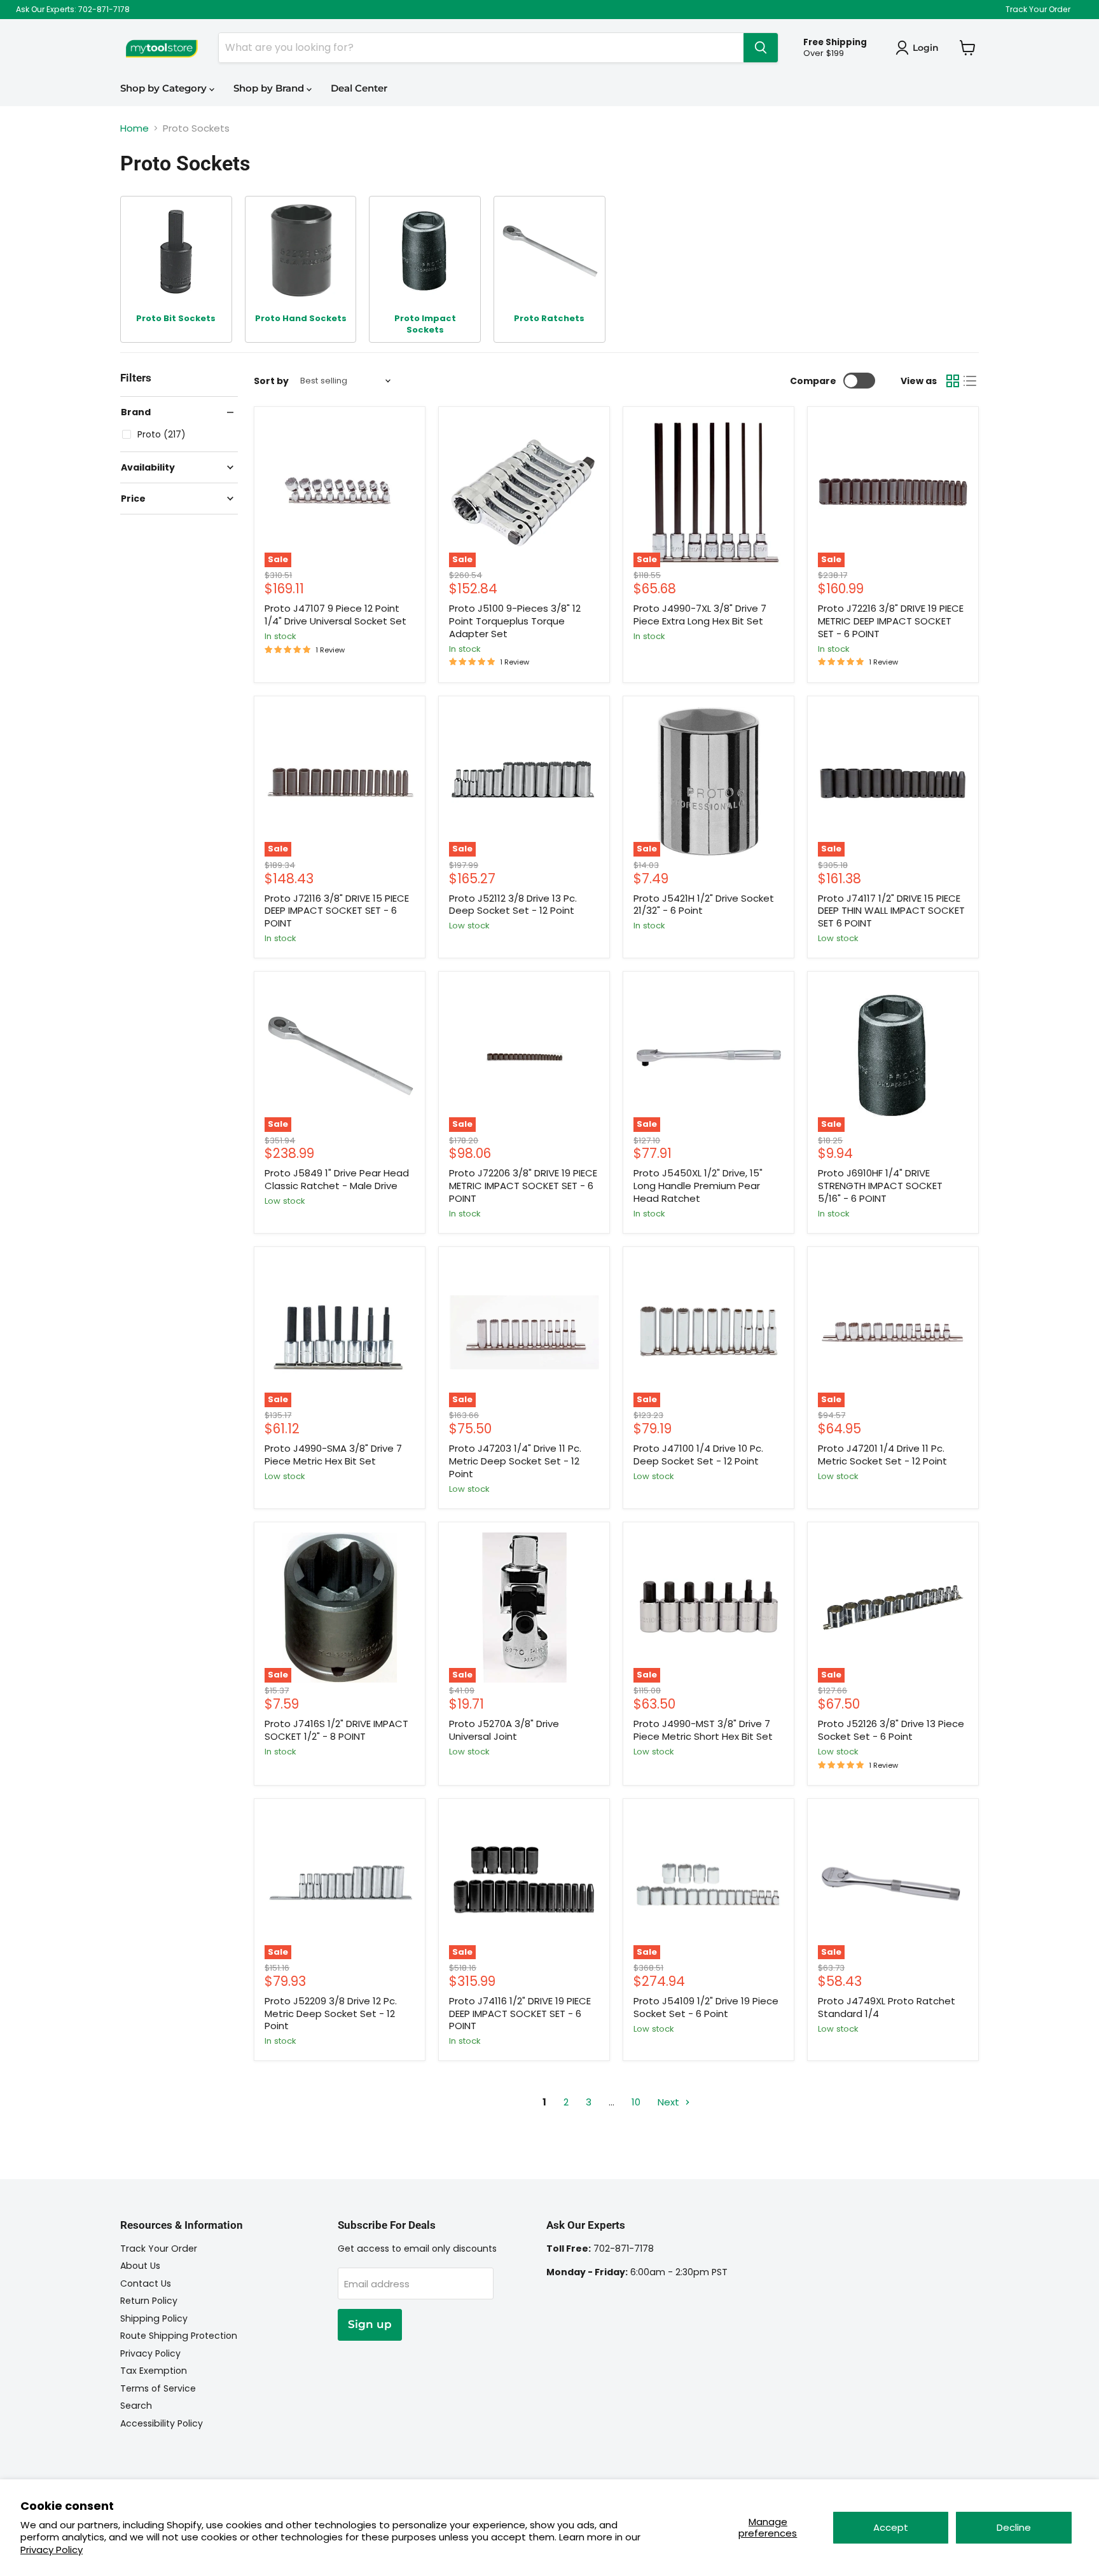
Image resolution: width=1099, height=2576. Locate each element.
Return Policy (149, 2301)
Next (670, 2102)
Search (136, 2406)
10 (636, 2102)
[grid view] (953, 381)
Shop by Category (165, 88)
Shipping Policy (154, 2318)
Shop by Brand (270, 88)
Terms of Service (158, 2388)
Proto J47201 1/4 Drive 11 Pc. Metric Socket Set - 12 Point (882, 1455)
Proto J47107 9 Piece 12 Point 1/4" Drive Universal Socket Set (335, 615)
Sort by (271, 381)
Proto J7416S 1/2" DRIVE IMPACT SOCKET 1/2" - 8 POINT (336, 1730)
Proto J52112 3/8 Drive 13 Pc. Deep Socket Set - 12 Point (513, 905)
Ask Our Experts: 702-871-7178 (73, 10)
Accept (891, 2527)
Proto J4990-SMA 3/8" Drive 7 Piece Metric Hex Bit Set (333, 1455)
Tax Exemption (154, 2371)
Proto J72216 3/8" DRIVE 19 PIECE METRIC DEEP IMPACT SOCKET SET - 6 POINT (891, 621)
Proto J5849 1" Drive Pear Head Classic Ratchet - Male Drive (337, 1179)
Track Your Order (1038, 10)
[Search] (761, 48)
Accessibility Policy (162, 2423)
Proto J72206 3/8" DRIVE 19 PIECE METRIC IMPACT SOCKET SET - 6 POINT (523, 1185)
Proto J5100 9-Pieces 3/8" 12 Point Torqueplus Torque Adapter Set (515, 621)
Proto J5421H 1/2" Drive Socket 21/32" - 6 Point (704, 905)
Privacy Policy (52, 2550)
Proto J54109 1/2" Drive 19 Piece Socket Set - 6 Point (706, 2007)
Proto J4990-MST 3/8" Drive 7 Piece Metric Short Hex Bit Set (703, 1730)
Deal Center (359, 88)
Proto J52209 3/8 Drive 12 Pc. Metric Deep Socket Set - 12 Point (331, 2013)
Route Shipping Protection (179, 2336)
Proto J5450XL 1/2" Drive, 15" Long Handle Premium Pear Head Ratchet (698, 1185)
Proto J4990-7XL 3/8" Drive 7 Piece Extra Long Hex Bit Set (700, 615)
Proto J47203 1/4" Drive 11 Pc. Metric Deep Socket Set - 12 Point (515, 1461)
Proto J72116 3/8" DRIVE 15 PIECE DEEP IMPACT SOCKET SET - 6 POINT (337, 911)
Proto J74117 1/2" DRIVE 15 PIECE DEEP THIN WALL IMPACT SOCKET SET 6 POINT (891, 911)
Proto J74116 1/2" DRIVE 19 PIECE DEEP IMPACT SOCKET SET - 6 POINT (520, 2013)
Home (135, 128)
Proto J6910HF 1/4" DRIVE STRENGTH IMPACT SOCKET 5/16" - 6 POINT (880, 1185)
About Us (140, 2266)
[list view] (971, 381)
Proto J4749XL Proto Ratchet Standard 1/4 (887, 2007)
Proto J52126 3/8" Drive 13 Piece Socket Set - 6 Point (891, 1730)
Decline (1014, 2527)
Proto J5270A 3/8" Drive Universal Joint (504, 1730)
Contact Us (146, 2283)
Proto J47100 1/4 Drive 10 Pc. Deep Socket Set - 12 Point (698, 1455)
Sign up (370, 2324)
